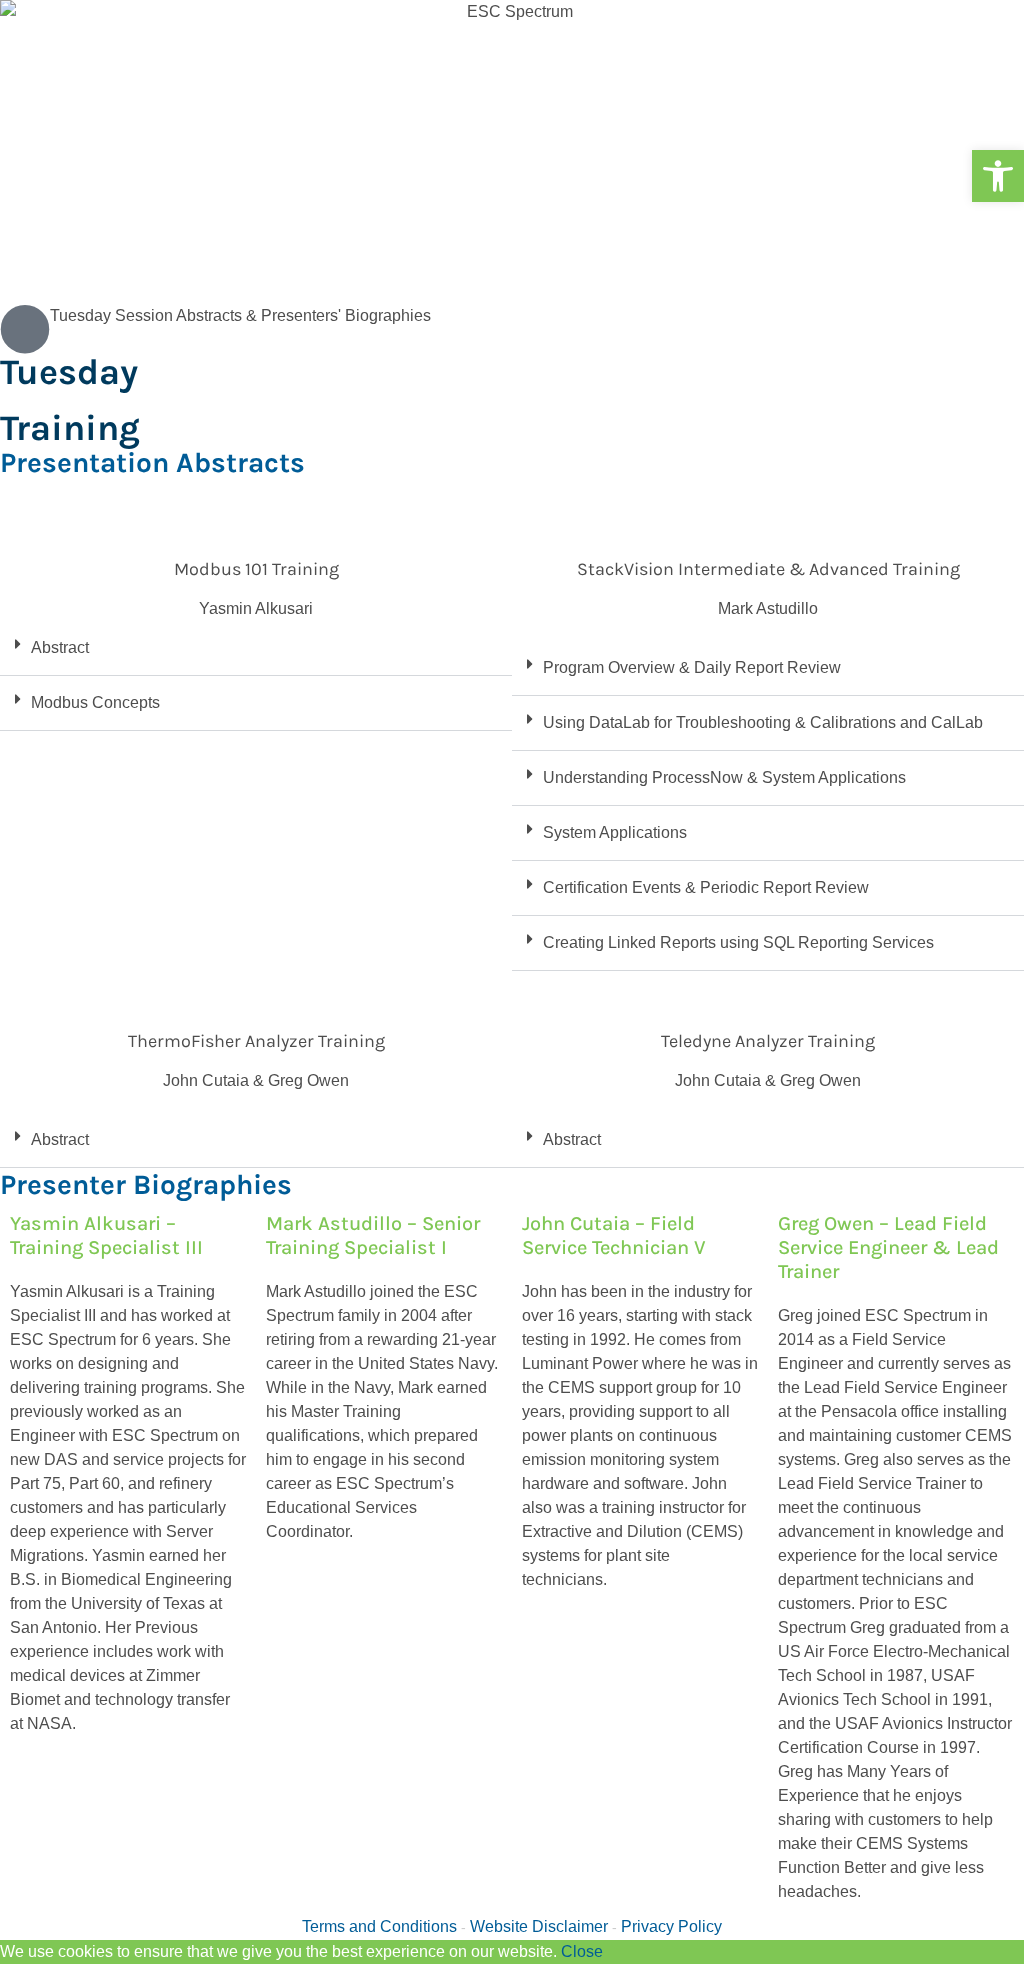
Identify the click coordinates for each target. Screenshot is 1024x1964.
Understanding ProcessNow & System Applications (724, 777)
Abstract (60, 647)
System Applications (615, 832)
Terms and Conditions (379, 1926)
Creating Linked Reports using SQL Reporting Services (738, 942)
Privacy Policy (671, 1926)
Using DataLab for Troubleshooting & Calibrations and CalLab (763, 722)
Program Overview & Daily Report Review (692, 667)
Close (582, 1951)
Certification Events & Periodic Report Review (706, 887)
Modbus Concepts (95, 702)
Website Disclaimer (539, 1926)
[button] (998, 176)
